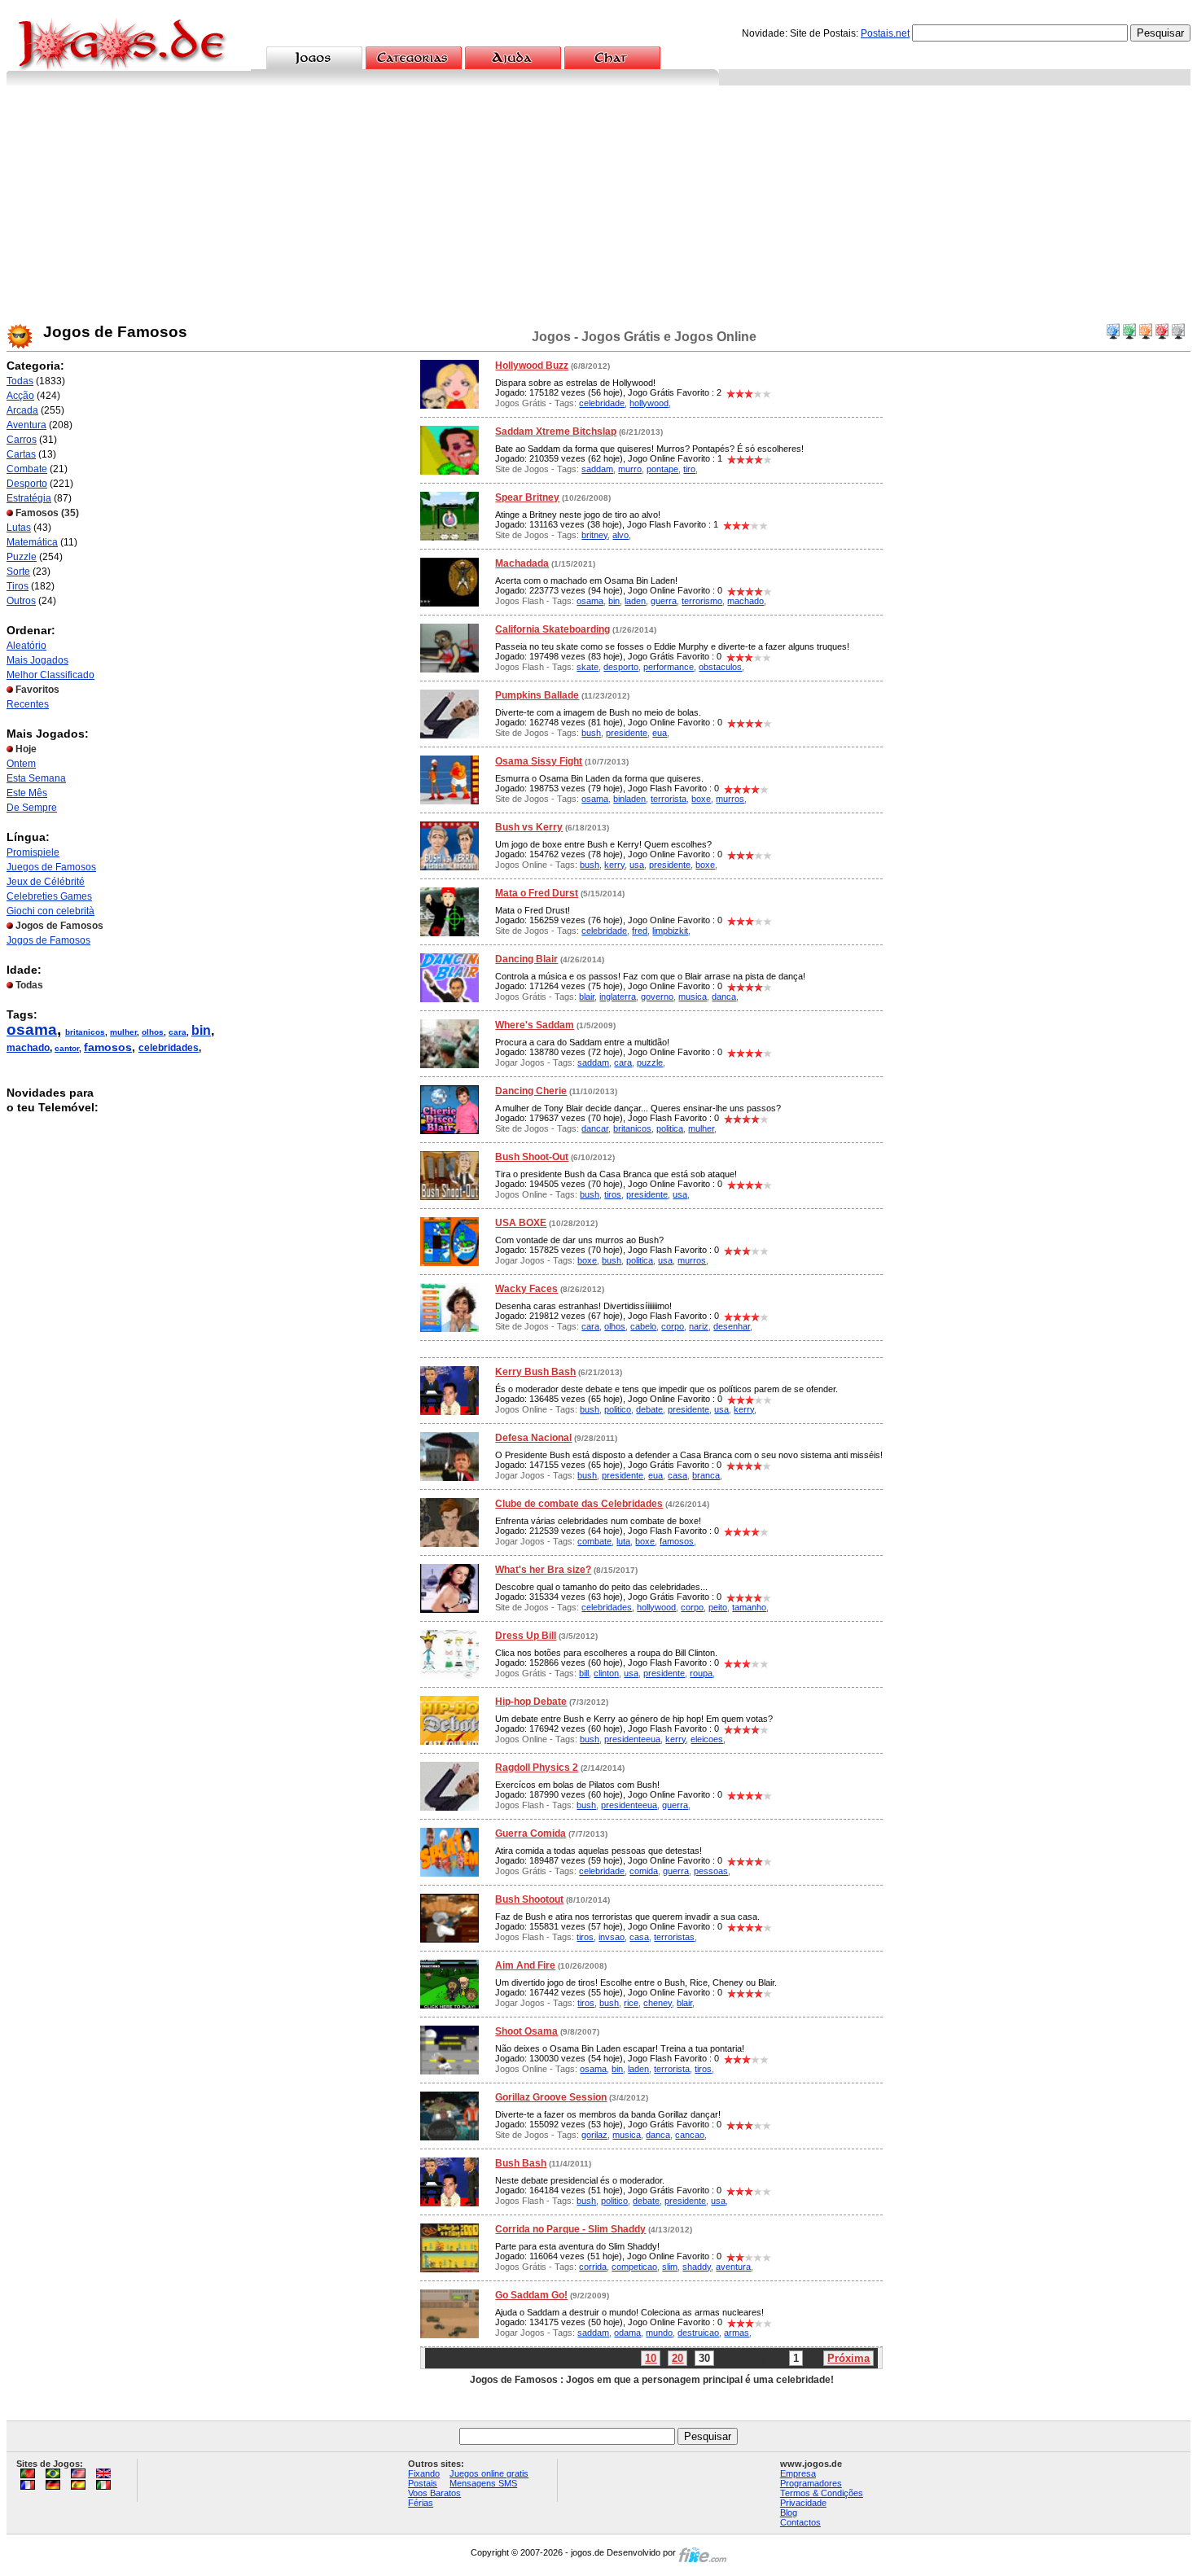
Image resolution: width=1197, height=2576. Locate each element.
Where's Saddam (535, 1025)
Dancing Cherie (531, 1091)
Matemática (32, 542)
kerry (614, 865)
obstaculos (720, 667)
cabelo (643, 1326)
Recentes (28, 704)
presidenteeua (632, 1739)
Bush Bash (521, 2163)
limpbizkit (670, 931)
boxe (701, 799)
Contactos (800, 2522)
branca (706, 1475)
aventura (733, 2267)
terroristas (674, 1937)
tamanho (749, 1607)
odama (627, 2333)
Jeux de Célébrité (46, 882)
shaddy (697, 2267)
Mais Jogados (37, 660)
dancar (595, 1128)
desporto (621, 667)
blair (587, 997)
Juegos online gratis (489, 2473)
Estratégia (29, 498)
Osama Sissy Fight (539, 761)
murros (730, 799)
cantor (67, 1048)
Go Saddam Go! (531, 2295)
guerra (664, 601)
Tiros (18, 586)
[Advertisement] (598, 208)
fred (640, 931)
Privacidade (803, 2503)
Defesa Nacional (533, 1438)
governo (657, 997)
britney (594, 535)
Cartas (21, 454)
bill (584, 1673)
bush (591, 733)
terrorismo (702, 601)
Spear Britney (527, 497)
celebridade (602, 403)
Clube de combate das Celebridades (579, 1504)
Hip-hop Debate (531, 1702)
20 (677, 2358)
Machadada (522, 563)
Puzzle (22, 557)
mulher (123, 1032)
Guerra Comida (531, 1833)
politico (618, 1409)
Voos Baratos (434, 2493)
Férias (421, 2503)
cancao (690, 2135)
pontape (662, 469)
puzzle (650, 1062)
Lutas (19, 528)
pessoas (711, 1871)
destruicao (698, 2333)
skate (588, 667)
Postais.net (885, 33)
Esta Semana (36, 778)
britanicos (85, 1032)
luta (623, 1541)
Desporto (27, 484)
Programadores (811, 2483)
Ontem (21, 764)
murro (630, 469)
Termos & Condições (822, 2493)
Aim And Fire (525, 1965)
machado (28, 1048)
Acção (20, 396)
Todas (20, 381)
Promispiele (33, 852)
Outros (21, 601)
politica (670, 1128)
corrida (593, 2267)
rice (631, 2003)
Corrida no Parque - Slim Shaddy (570, 2229)
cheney (658, 2003)
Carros (22, 440)
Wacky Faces (526, 1289)
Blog (789, 2512)
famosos (108, 1047)
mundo (659, 2333)
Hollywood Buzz (532, 366)
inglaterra (618, 997)
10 (651, 2358)
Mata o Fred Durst (537, 893)
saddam (597, 469)
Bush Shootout (529, 1899)
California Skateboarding (552, 629)
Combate (27, 469)
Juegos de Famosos (51, 867)
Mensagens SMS (483, 2483)
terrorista (669, 799)
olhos (153, 1032)
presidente (627, 733)
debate (649, 1409)
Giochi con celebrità (50, 911)
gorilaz (594, 2135)
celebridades (169, 1048)
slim (670, 2267)
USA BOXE (521, 1223)
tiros (613, 1194)
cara (178, 1032)
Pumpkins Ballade (537, 695)
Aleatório (26, 646)
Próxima (848, 2358)
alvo (620, 535)
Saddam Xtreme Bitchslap (556, 432)
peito (718, 1607)
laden (635, 601)
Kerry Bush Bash (535, 1372)
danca (724, 997)
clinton (606, 1673)
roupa (701, 1673)
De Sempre (32, 808)
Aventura (26, 425)
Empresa (798, 2473)
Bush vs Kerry (529, 827)
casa (677, 1475)
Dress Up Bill (526, 1636)
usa (637, 865)
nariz (699, 1326)
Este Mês (27, 793)
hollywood (649, 403)
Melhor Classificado (50, 675)
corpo (673, 1326)
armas (737, 2333)
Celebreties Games (49, 896)
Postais (423, 2483)
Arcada (22, 410)
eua (660, 733)
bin (201, 1030)
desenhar (732, 1326)
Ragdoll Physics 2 (537, 1768)
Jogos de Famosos (48, 940)
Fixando (424, 2473)
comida (644, 1871)
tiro (689, 469)
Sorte (18, 572)
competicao (634, 2267)
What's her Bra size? (543, 1570)
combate (594, 1541)
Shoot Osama (526, 2031)
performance (669, 667)
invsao (612, 1937)
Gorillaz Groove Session (551, 2097)
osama (32, 1030)
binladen (629, 799)
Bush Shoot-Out (532, 1157)
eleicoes (707, 1739)
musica (693, 997)
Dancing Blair (526, 959)
